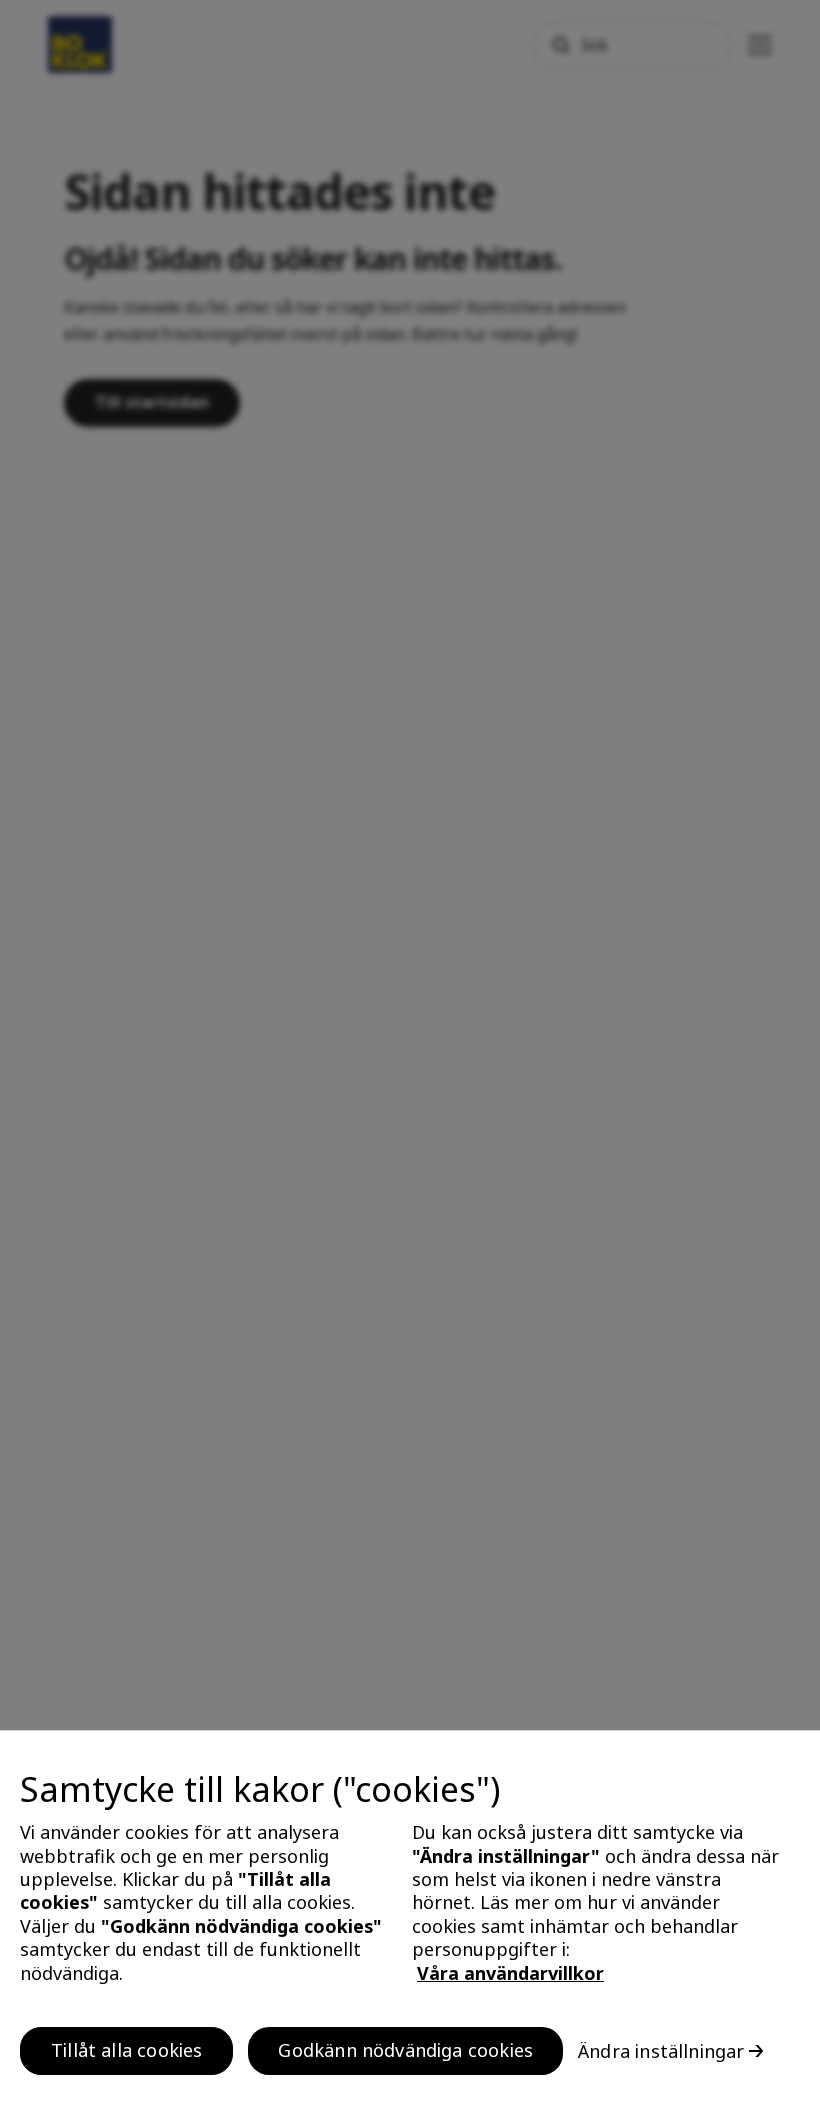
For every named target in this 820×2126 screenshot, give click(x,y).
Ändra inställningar (661, 2051)
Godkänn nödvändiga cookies (405, 2050)
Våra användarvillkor (510, 1973)
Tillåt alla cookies (126, 2050)
